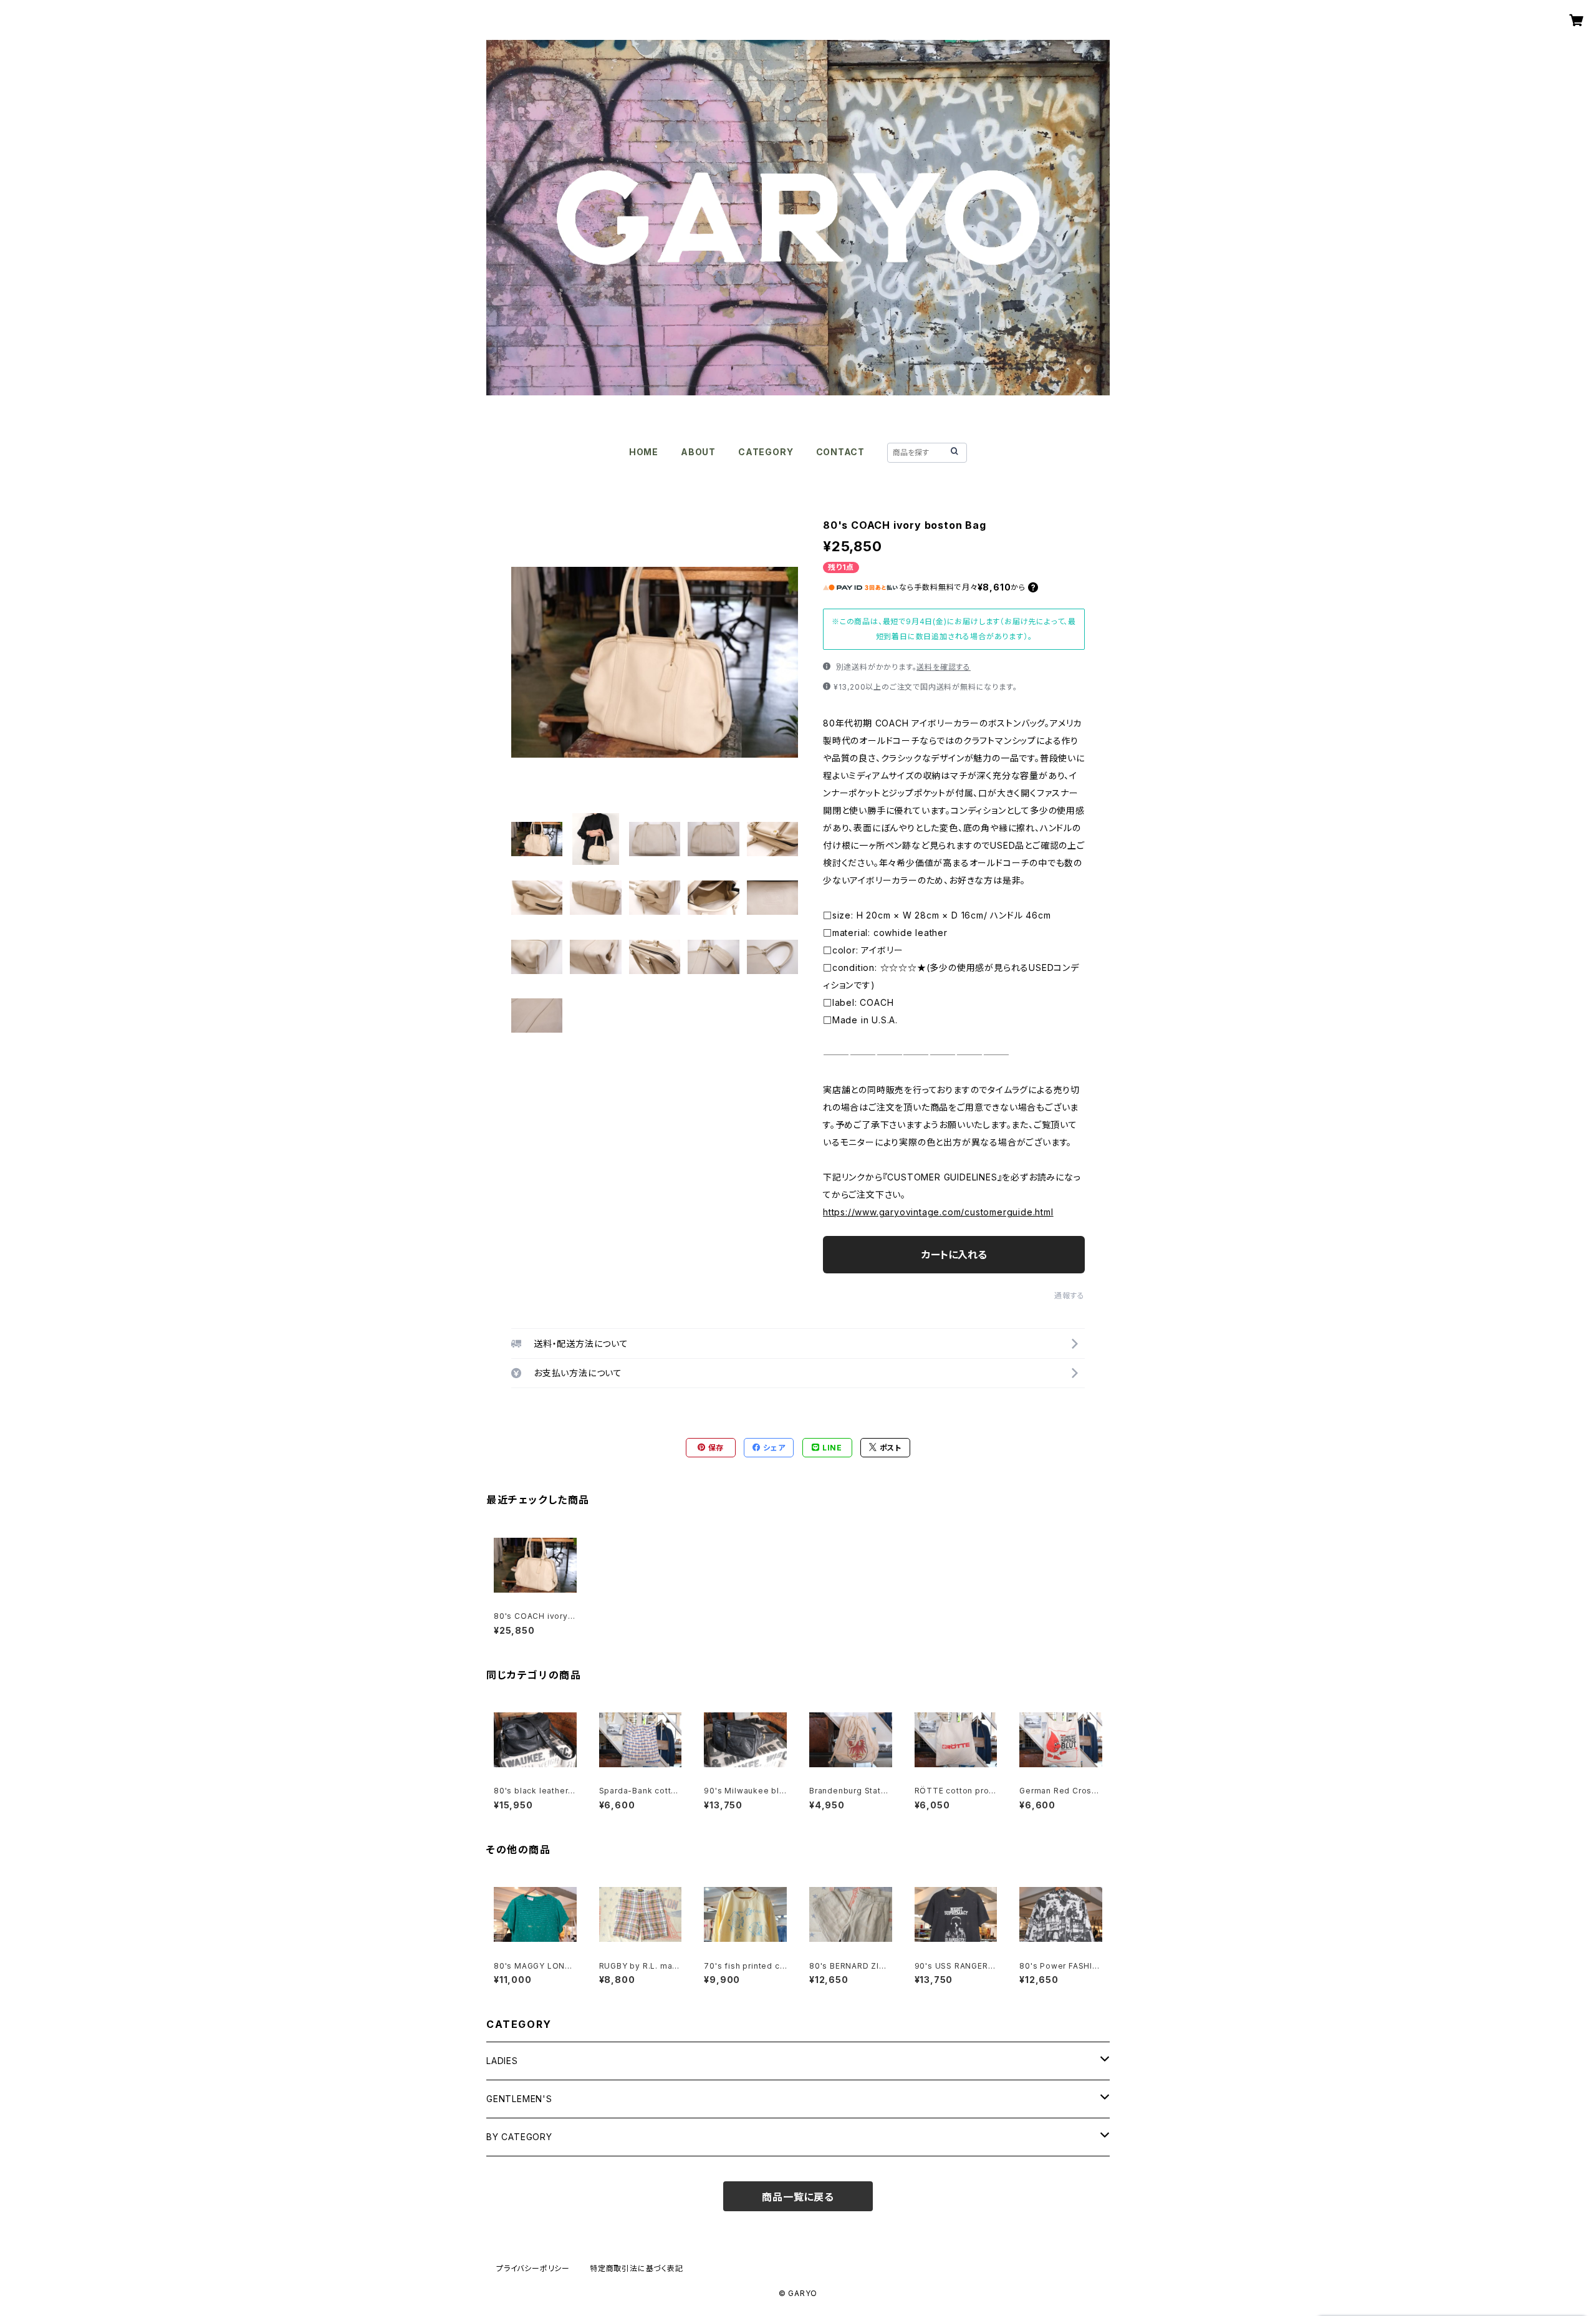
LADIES (502, 2061)
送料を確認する (944, 667)
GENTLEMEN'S (519, 2099)
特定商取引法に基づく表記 (637, 2268)
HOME (644, 452)
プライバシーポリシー (533, 2268)
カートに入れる (954, 1255)
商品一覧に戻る (798, 2197)
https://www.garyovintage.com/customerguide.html (938, 1212)
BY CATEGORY (519, 2137)
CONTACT (841, 452)
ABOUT (698, 452)
